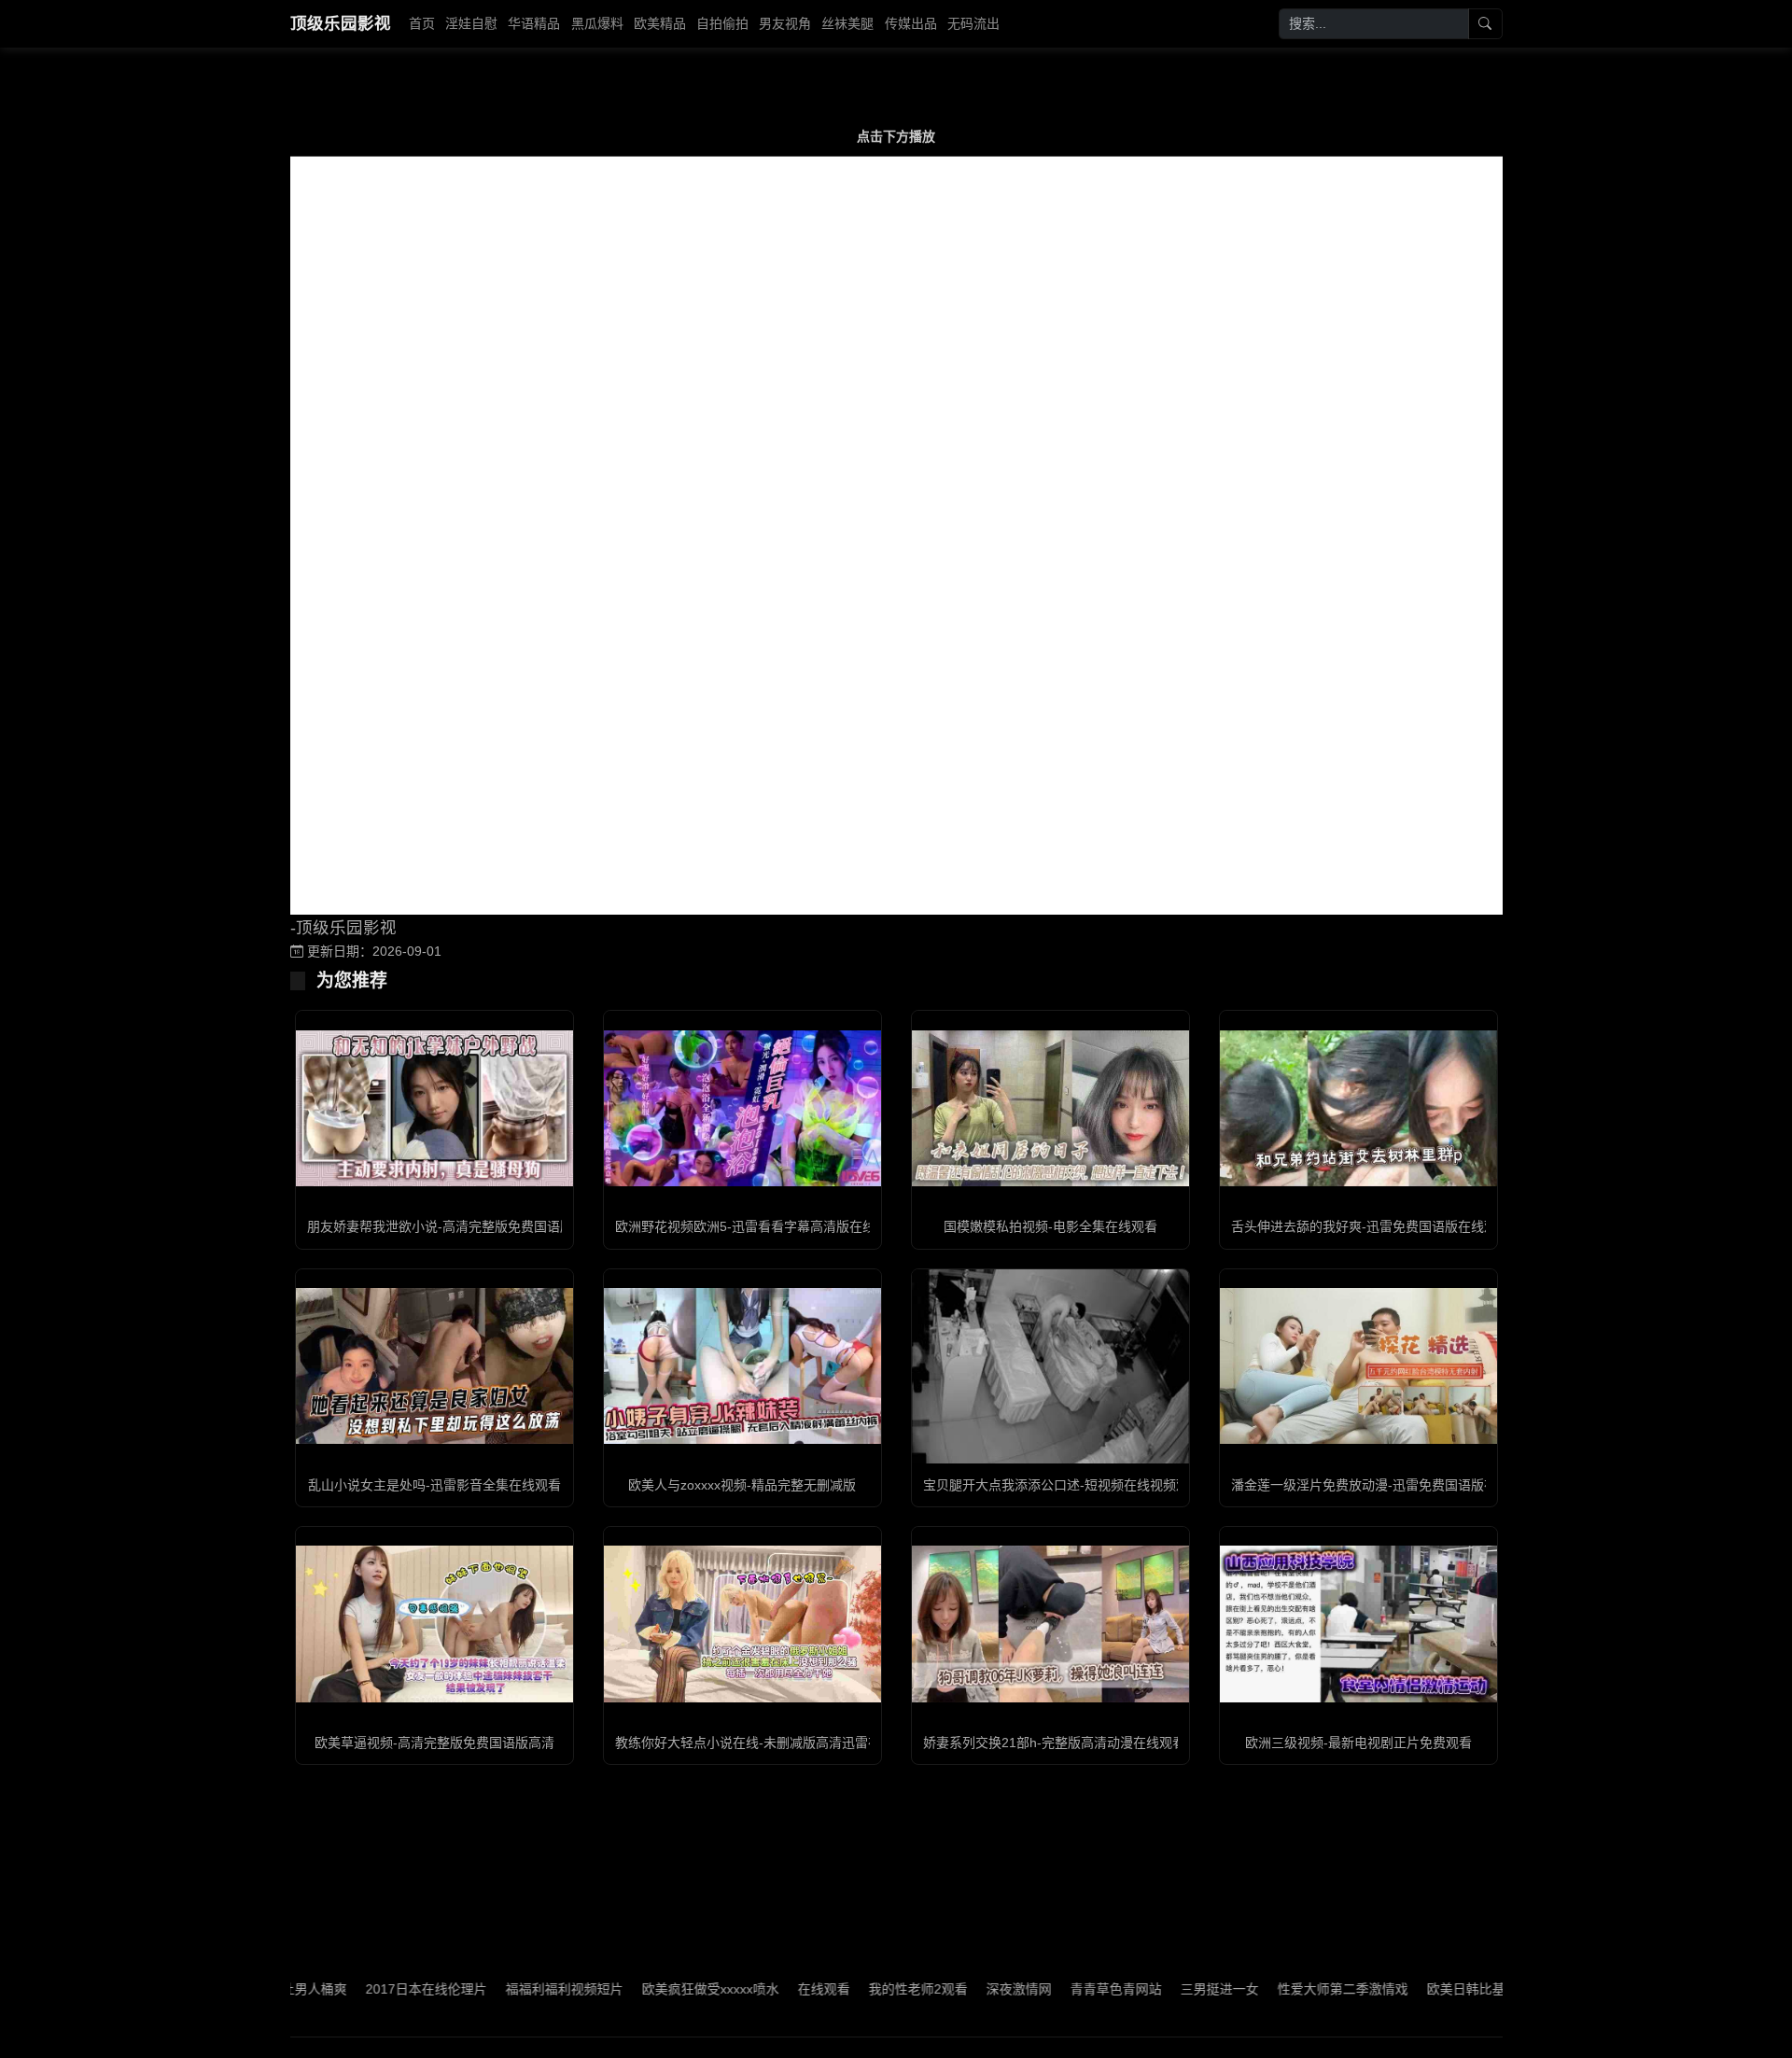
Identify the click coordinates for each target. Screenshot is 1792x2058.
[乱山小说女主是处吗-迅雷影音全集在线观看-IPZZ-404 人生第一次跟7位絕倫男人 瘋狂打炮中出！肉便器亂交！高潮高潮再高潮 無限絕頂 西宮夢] (434, 1366)
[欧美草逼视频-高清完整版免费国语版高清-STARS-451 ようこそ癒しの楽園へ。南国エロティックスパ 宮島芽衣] (434, 1624)
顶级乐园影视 (341, 23)
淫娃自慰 (471, 23)
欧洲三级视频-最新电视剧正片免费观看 (1358, 1743)
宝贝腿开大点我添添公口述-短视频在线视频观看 (1063, 1485)
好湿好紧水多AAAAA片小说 (1427, 1989)
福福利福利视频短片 (374, 1989)
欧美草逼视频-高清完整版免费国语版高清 (434, 1743)
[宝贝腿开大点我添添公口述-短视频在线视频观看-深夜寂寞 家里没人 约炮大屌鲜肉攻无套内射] (1050, 1366)
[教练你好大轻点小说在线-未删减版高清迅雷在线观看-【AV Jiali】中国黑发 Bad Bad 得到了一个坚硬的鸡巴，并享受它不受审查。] (742, 1624)
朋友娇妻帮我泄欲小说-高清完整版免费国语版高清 (453, 1226)
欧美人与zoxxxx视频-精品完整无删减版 (742, 1485)
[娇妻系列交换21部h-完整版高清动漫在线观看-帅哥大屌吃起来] (1050, 1624)
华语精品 (534, 23)
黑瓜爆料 (597, 23)
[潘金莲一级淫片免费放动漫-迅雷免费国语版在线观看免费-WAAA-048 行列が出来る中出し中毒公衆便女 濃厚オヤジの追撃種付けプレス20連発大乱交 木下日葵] (1358, 1366)
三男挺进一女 (1029, 1989)
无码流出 (973, 23)
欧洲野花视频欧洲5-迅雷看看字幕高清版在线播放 (758, 1226)
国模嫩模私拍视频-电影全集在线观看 (1050, 1226)
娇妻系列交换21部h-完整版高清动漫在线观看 (1054, 1743)
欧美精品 (660, 23)
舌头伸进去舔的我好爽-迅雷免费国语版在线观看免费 (1384, 1226)
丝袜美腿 (847, 23)
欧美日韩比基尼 (1282, 1989)
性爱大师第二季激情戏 (1153, 1989)
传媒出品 (911, 23)
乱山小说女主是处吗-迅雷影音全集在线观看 (434, 1485)
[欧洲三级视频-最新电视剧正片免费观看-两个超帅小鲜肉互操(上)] (1358, 1624)
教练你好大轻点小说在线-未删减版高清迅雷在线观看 (768, 1743)
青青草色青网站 (926, 1989)
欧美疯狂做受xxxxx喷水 (520, 1989)
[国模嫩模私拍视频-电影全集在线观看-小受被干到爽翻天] (1050, 1108)
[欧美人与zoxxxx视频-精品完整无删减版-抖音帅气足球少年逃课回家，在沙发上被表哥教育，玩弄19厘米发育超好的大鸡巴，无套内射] (742, 1366)
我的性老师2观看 (728, 1989)
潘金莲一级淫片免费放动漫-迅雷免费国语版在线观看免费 (1397, 1485)
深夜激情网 (829, 1989)
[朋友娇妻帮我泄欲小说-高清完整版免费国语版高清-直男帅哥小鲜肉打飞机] (434, 1108)
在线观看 (634, 1989)
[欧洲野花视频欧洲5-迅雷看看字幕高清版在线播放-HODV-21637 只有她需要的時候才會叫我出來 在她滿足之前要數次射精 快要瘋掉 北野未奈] (742, 1108)
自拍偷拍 (722, 23)
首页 (422, 23)
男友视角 (785, 23)
